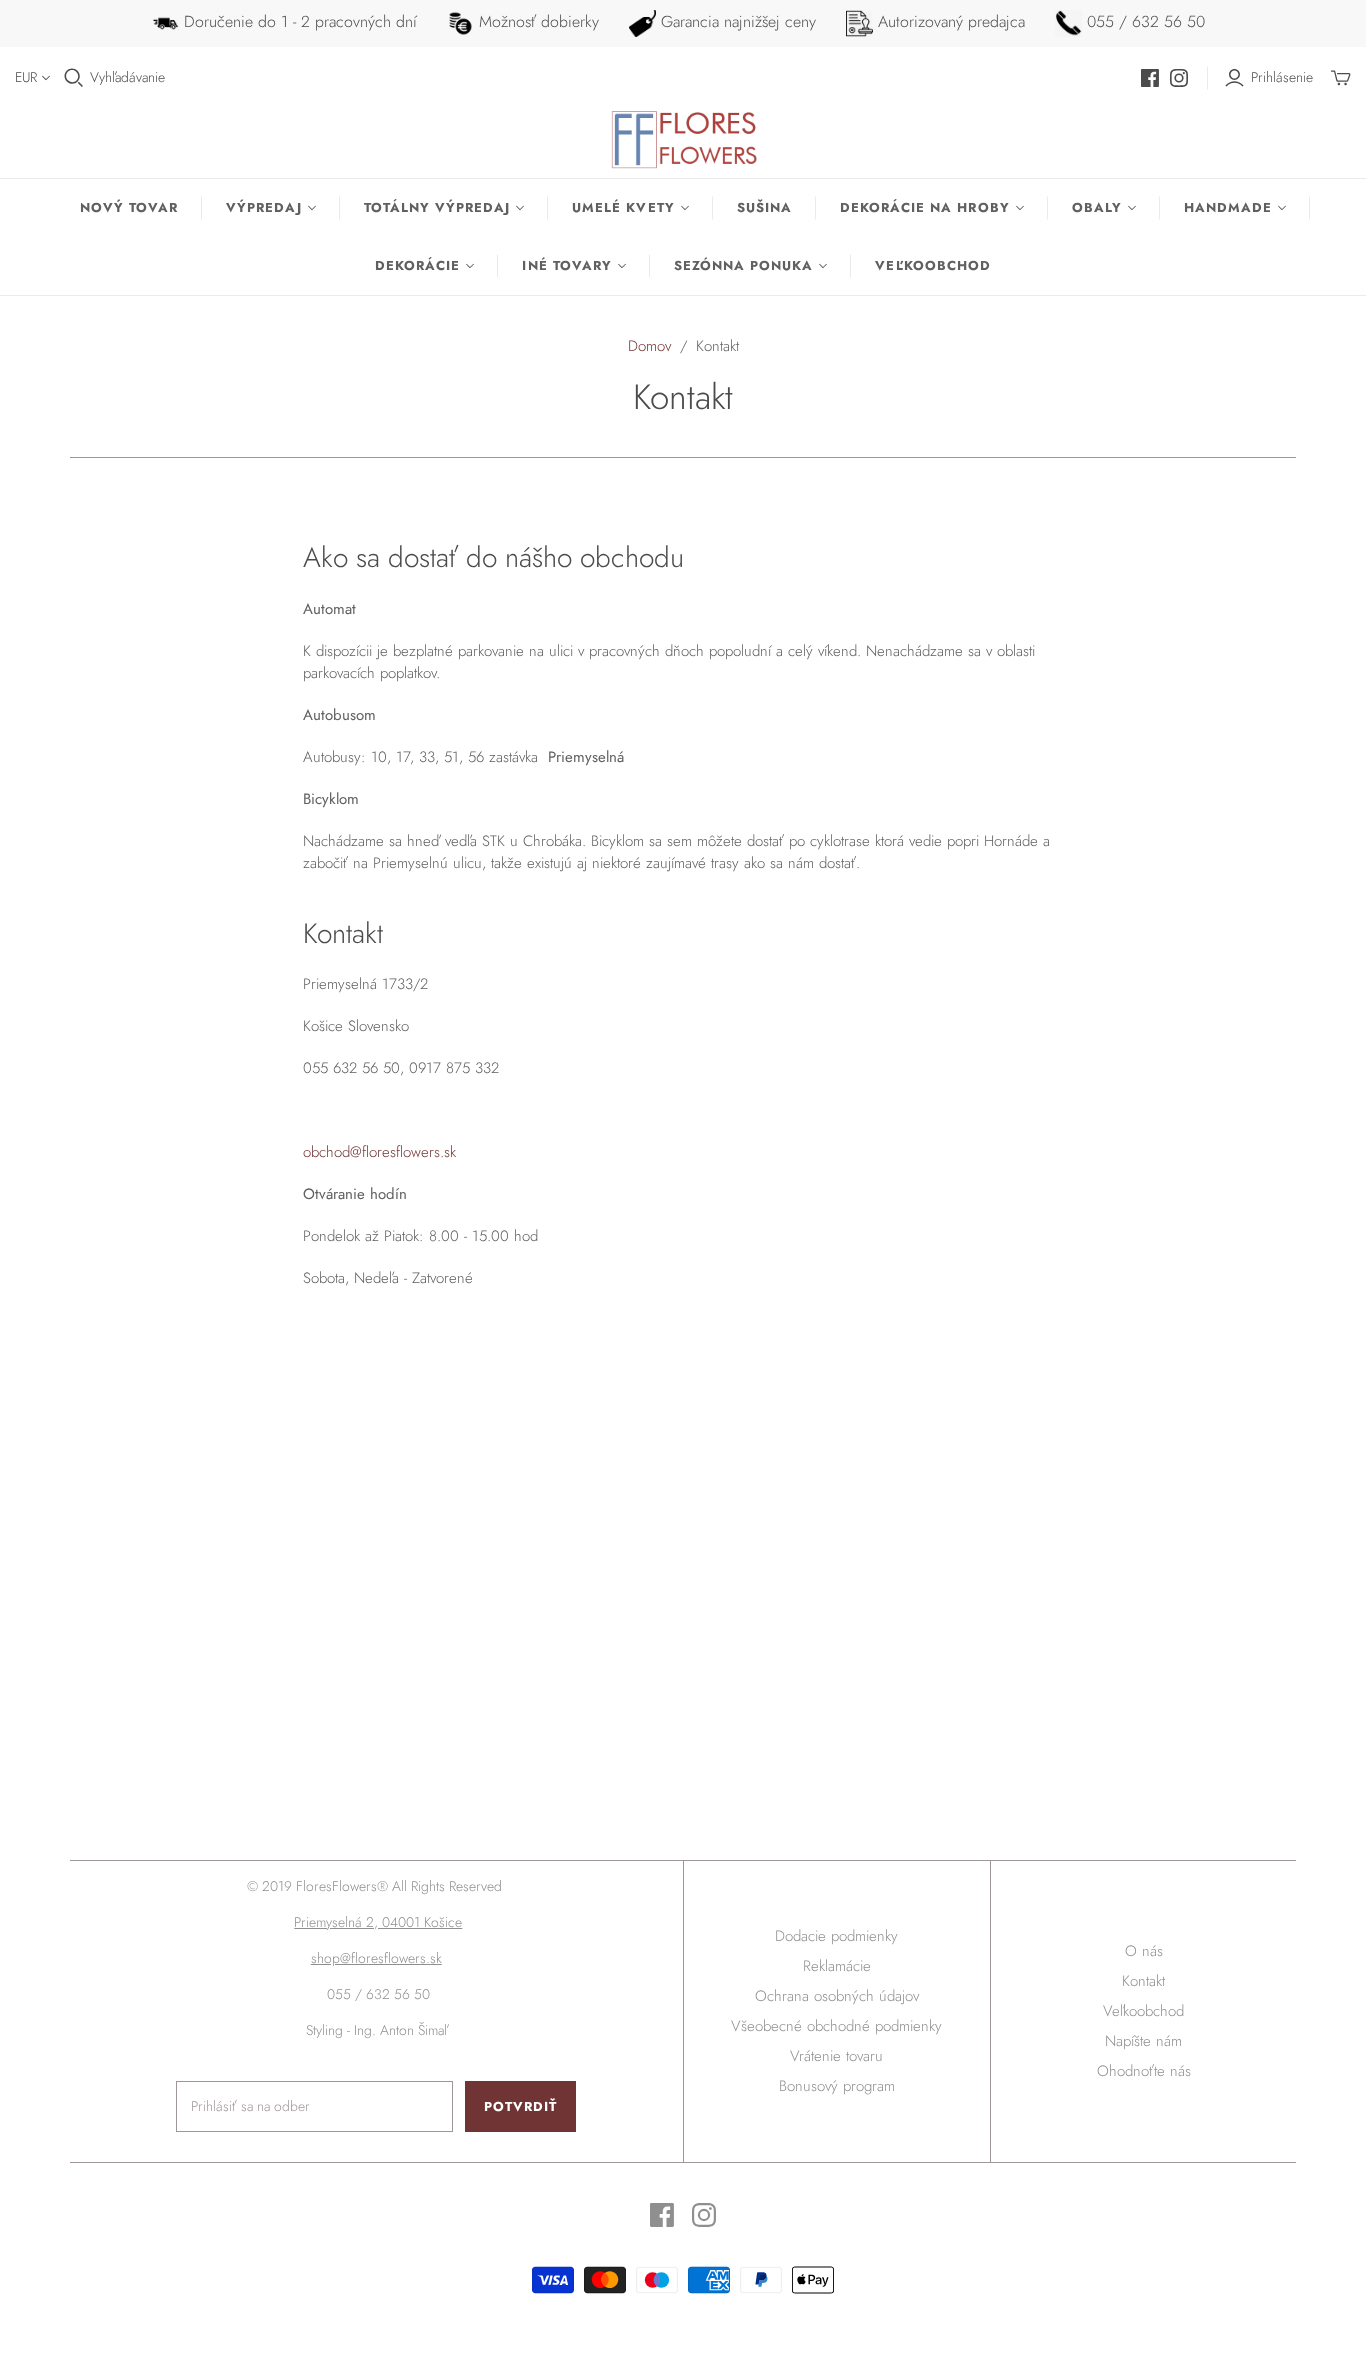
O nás (1144, 1951)
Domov (649, 346)
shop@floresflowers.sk (376, 1958)
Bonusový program (837, 2086)
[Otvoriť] (74, 78)
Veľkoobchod (932, 265)
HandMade (1228, 207)
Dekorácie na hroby (925, 207)
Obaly (1097, 207)
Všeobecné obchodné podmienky (836, 2026)
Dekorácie (417, 265)
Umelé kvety (623, 207)
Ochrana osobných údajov (837, 1996)
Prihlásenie (1282, 77)
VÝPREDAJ (263, 207)
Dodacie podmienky (836, 1936)
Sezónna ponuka (744, 265)
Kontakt (1143, 1981)
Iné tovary (566, 265)
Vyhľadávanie (127, 77)
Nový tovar (129, 207)
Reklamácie (837, 1966)
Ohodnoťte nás (1144, 2071)
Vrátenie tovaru (836, 2056)
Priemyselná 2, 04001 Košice (378, 1922)
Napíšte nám (1143, 2041)
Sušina (764, 207)
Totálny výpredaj (437, 207)
